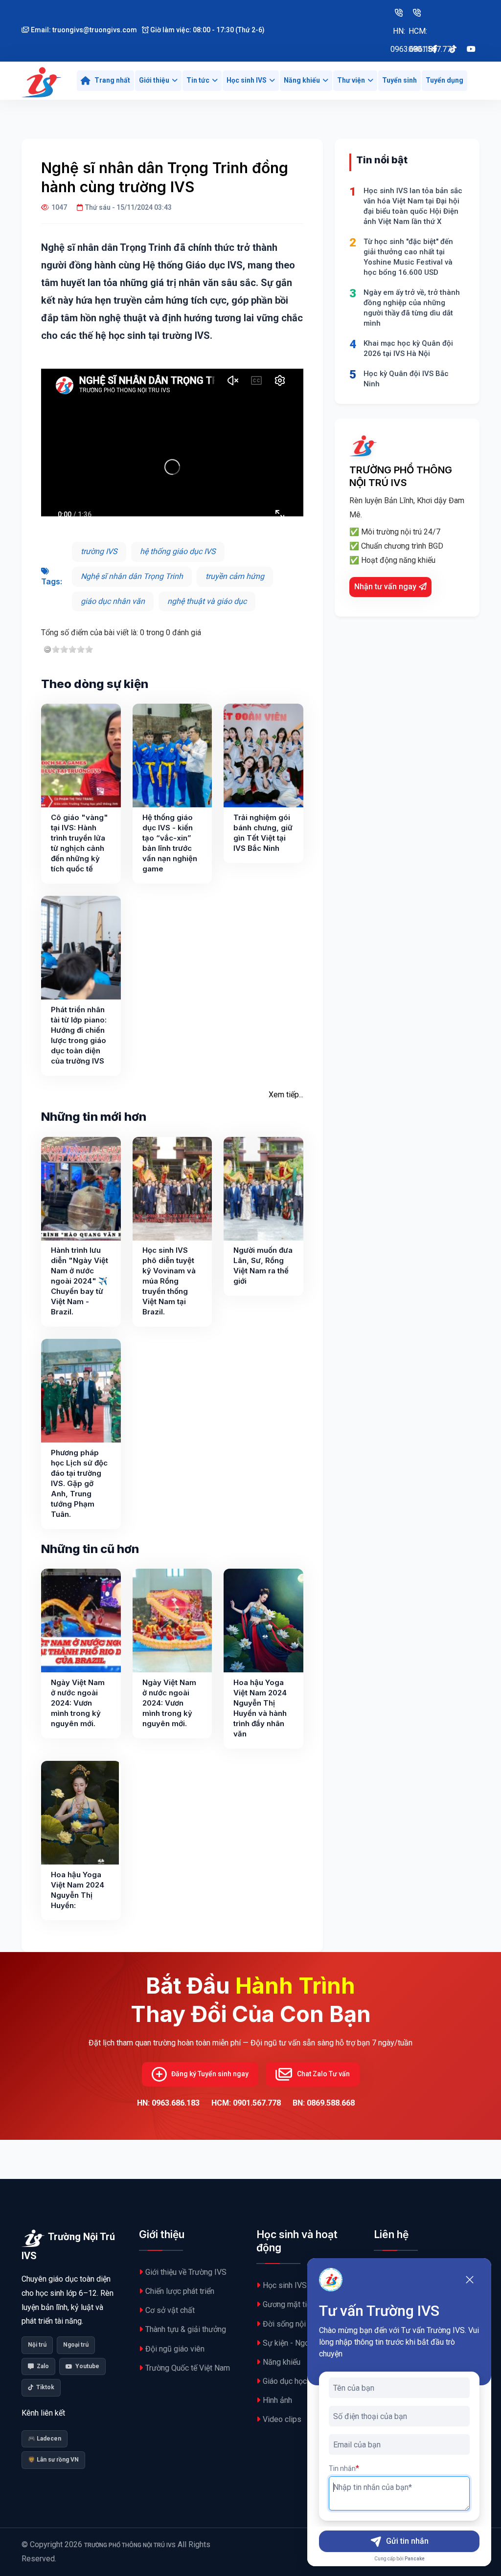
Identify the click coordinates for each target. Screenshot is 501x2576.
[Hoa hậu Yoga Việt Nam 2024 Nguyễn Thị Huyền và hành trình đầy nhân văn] (263, 1621)
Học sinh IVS (247, 80)
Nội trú (37, 2345)
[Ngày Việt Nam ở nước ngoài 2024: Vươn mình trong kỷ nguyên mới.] (81, 1621)
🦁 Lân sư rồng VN (53, 2460)
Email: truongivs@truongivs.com (83, 30)
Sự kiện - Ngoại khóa (298, 2343)
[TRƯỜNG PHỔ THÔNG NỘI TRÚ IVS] (43, 81)
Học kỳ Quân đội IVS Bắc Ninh (406, 379)
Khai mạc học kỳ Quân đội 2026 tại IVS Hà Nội (408, 348)
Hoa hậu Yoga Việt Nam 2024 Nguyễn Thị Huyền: (78, 1890)
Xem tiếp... (286, 1095)
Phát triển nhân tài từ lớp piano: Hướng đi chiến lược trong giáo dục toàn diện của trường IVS (79, 1035)
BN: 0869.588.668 (324, 2103)
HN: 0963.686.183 (399, 12)
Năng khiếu (302, 80)
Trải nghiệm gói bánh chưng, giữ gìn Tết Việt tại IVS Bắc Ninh (263, 833)
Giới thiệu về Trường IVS (186, 2272)
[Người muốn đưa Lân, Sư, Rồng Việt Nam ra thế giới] (263, 1189)
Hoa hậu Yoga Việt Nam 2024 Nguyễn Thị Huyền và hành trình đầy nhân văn (260, 1708)
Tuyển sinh (399, 80)
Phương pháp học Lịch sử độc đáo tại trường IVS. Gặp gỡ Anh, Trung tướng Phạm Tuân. (79, 1483)
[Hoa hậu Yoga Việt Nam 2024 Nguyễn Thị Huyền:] (80, 1813)
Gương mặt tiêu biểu (297, 2304)
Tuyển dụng (444, 80)
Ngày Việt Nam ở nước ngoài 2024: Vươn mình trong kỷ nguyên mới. (78, 1703)
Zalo (43, 2366)
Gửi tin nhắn (407, 2541)
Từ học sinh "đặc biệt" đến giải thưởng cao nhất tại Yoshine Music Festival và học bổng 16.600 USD (408, 257)
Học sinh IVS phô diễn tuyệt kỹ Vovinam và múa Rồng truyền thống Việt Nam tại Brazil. (169, 1281)
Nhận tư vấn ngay (385, 587)
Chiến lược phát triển (180, 2291)
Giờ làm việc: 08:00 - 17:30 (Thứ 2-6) (207, 30)
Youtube (87, 2366)
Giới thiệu (154, 80)
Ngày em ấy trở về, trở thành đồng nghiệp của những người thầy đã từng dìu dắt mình (412, 308)
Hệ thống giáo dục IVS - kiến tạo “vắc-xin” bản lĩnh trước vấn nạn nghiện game (170, 843)
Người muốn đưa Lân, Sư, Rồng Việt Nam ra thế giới (263, 1266)
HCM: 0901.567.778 (417, 12)
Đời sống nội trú (290, 2324)
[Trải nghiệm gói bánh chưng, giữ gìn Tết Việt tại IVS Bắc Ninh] (263, 755)
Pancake (415, 2559)
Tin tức (198, 80)
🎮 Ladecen (45, 2439)
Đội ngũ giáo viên (175, 2349)
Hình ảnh (277, 2400)
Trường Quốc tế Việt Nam (188, 2368)
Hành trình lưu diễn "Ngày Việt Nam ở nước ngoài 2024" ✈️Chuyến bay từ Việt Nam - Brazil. (80, 1281)
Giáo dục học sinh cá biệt (305, 2381)
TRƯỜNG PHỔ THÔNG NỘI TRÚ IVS (130, 2545)
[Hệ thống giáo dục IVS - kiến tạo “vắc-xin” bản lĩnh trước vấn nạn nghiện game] (172, 755)
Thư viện (351, 80)
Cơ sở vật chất (170, 2310)
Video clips (282, 2419)
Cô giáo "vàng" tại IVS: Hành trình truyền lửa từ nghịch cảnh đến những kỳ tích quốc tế (80, 843)
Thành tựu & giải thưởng (186, 2329)
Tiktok (45, 2387)
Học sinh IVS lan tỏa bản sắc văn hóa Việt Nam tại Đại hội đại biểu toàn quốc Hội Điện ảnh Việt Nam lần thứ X (413, 206)
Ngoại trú (76, 2345)
